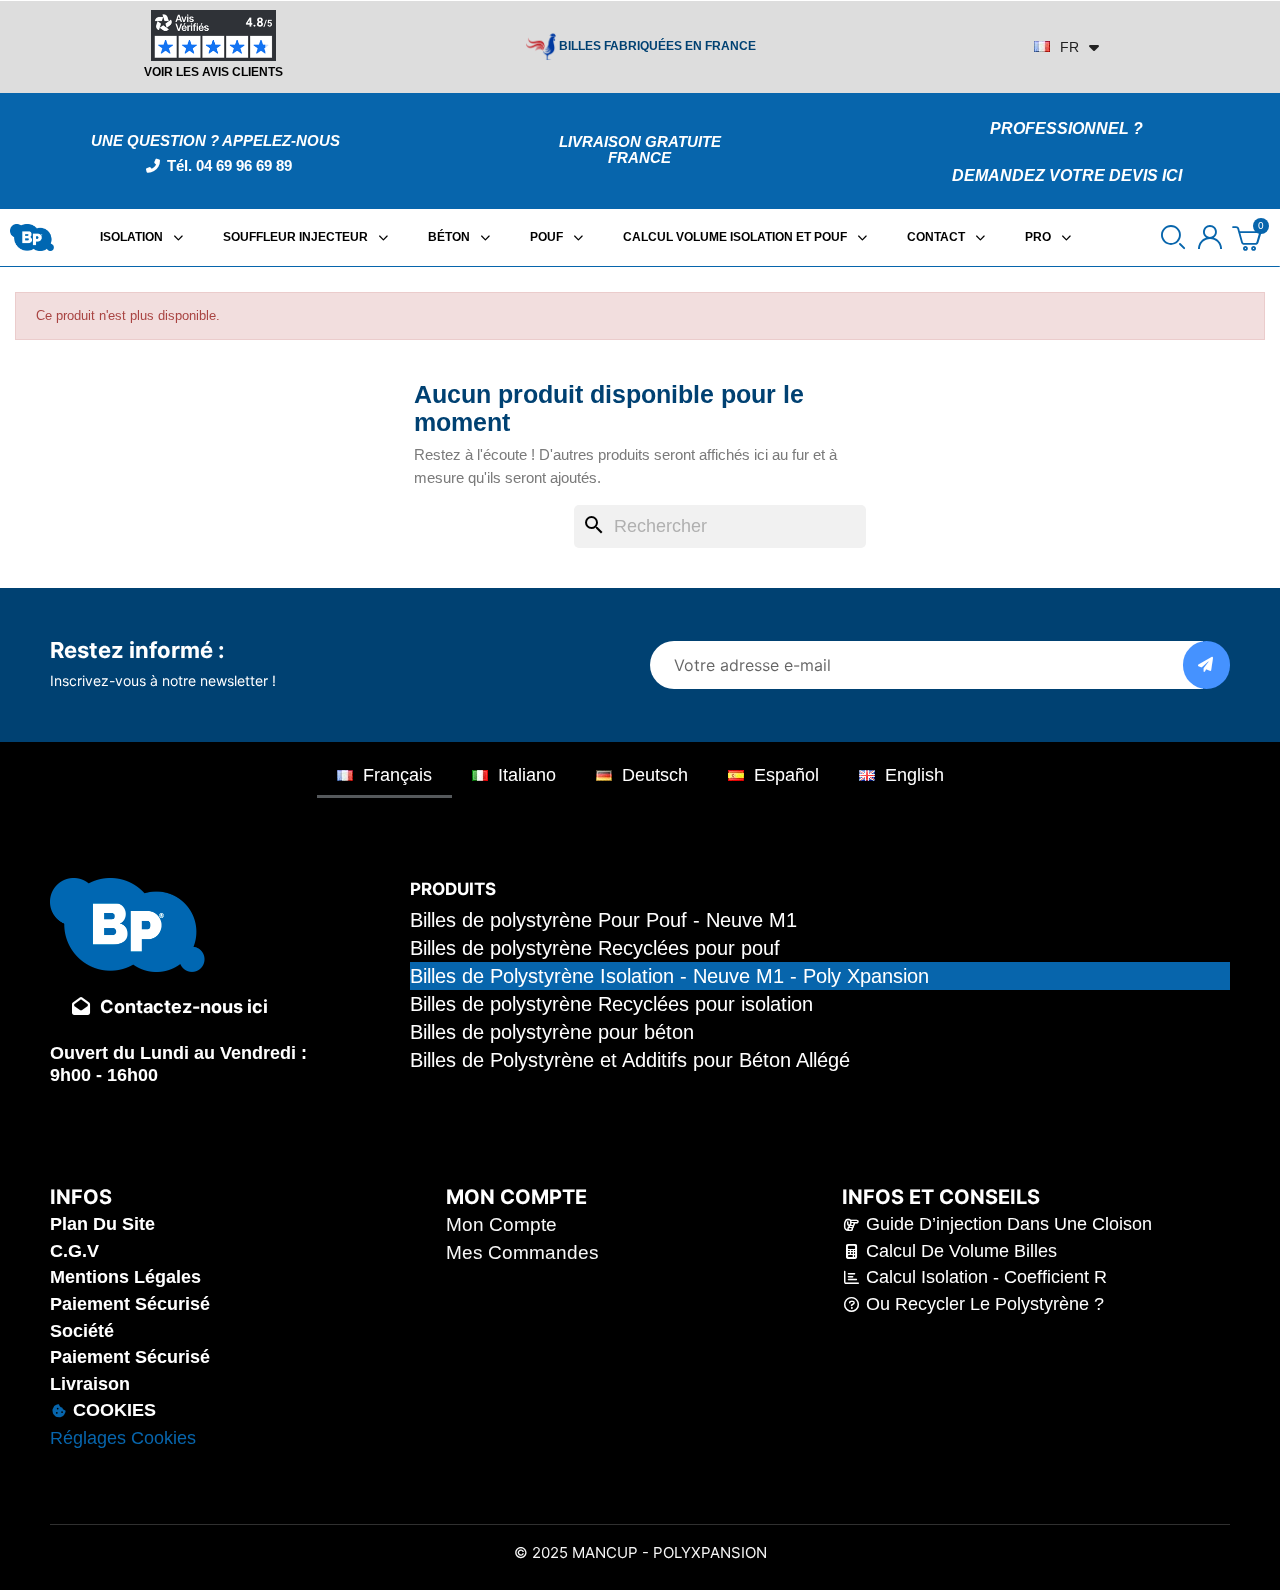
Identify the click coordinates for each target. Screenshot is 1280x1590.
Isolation (131, 237)
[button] (1173, 237)
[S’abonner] (1206, 665)
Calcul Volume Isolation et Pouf (735, 237)
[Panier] (1249, 237)
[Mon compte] (1210, 237)
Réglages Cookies (123, 1438)
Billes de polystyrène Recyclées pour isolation (611, 1004)
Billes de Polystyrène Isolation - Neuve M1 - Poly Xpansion (669, 976)
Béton (449, 237)
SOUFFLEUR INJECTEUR (295, 237)
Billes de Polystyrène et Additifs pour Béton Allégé (630, 1060)
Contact (936, 237)
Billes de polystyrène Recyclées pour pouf (595, 948)
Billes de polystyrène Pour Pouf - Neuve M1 (603, 920)
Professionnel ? (1066, 128)
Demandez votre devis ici (1067, 175)
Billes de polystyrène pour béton (552, 1032)
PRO (1038, 237)
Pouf (546, 237)
